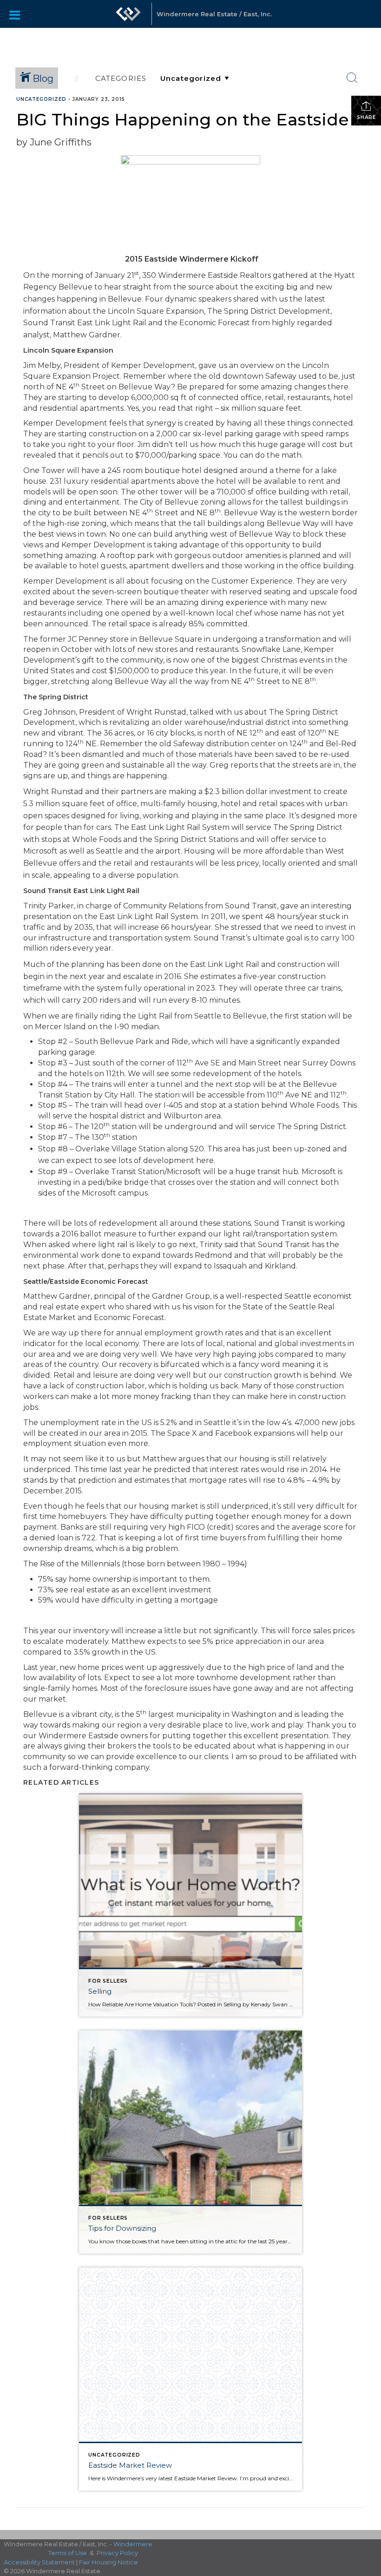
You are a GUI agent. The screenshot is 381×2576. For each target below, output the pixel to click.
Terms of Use (68, 2553)
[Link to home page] (128, 19)
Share (366, 117)
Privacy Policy (117, 2553)
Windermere (133, 2544)
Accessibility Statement (39, 2562)
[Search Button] (352, 78)
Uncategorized (41, 99)
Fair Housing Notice (108, 2562)
